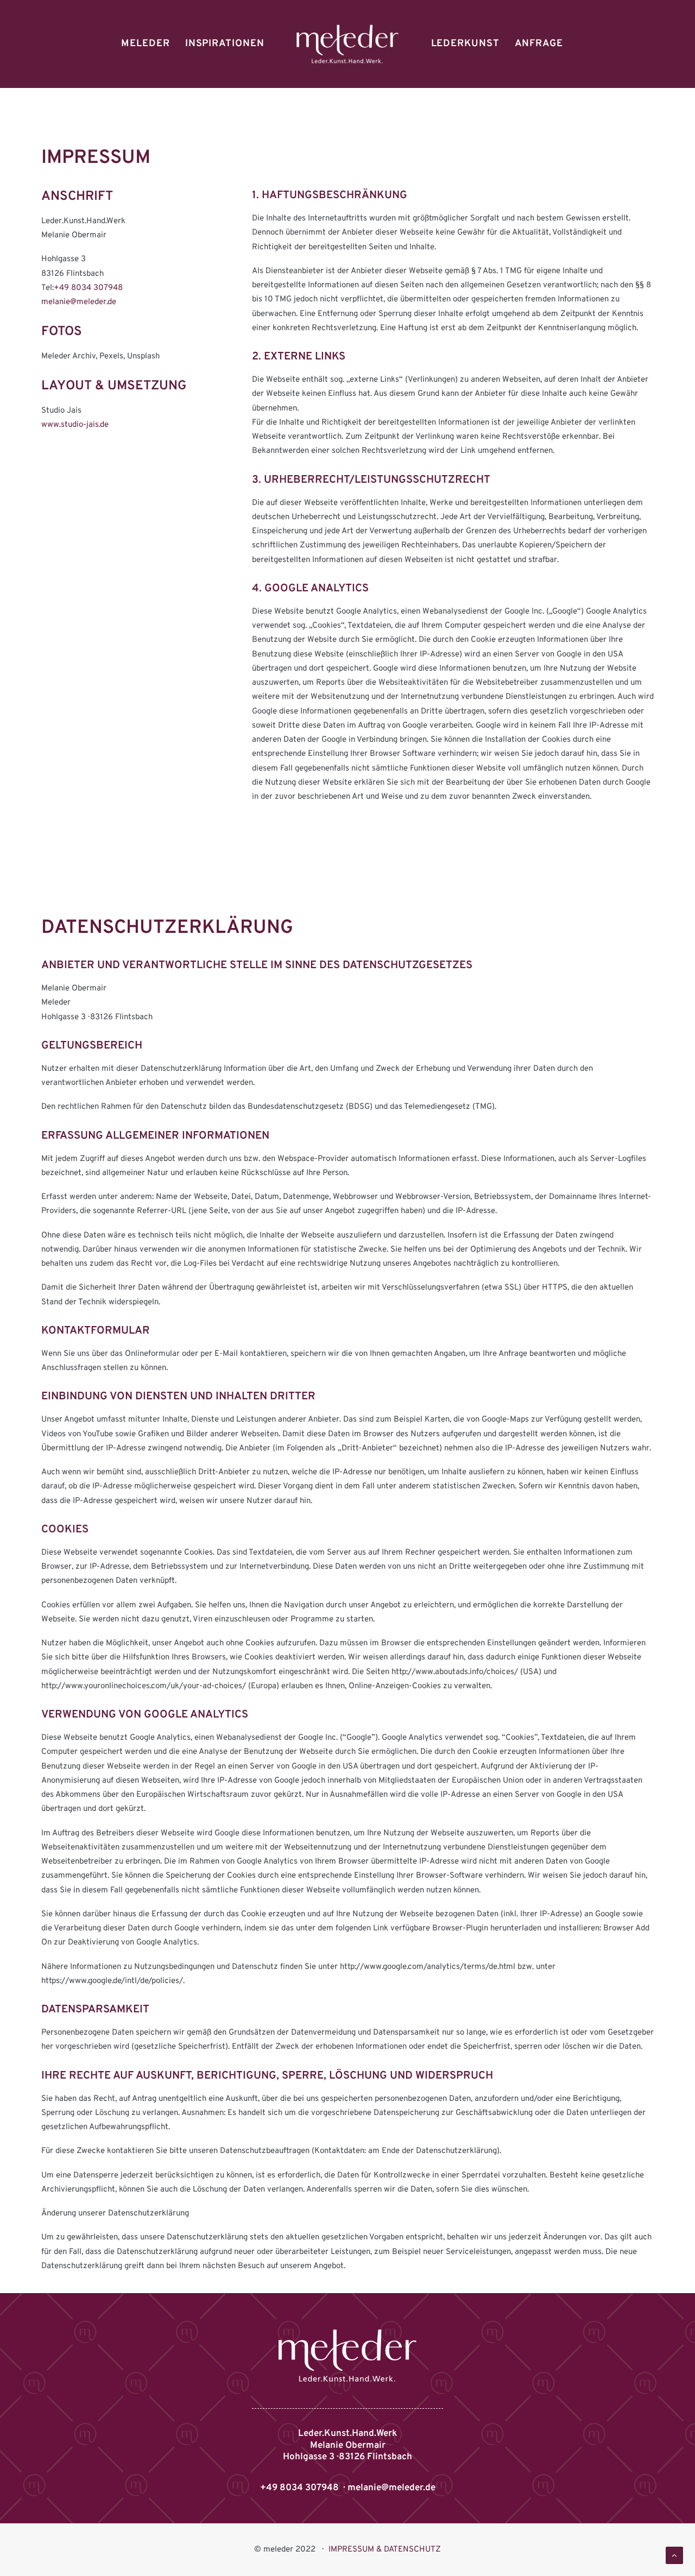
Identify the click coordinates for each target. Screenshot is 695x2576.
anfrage (539, 44)
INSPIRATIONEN (225, 44)
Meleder (145, 44)
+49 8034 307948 (88, 288)
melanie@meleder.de (79, 302)
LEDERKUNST (465, 44)
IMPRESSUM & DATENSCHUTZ (385, 2550)
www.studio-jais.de (75, 425)
